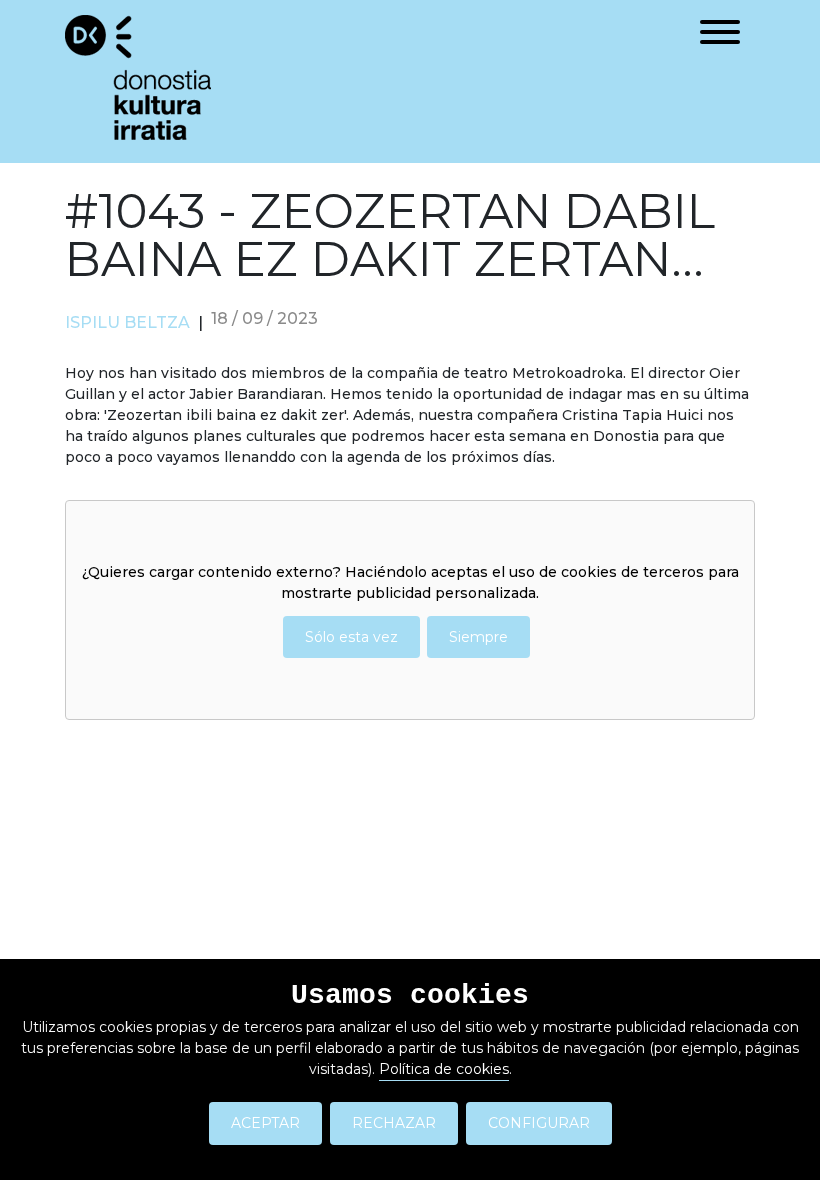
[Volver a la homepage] (138, 76)
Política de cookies (444, 1069)
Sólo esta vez (351, 637)
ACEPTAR (265, 1123)
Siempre (478, 637)
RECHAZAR (394, 1123)
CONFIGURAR (539, 1123)
